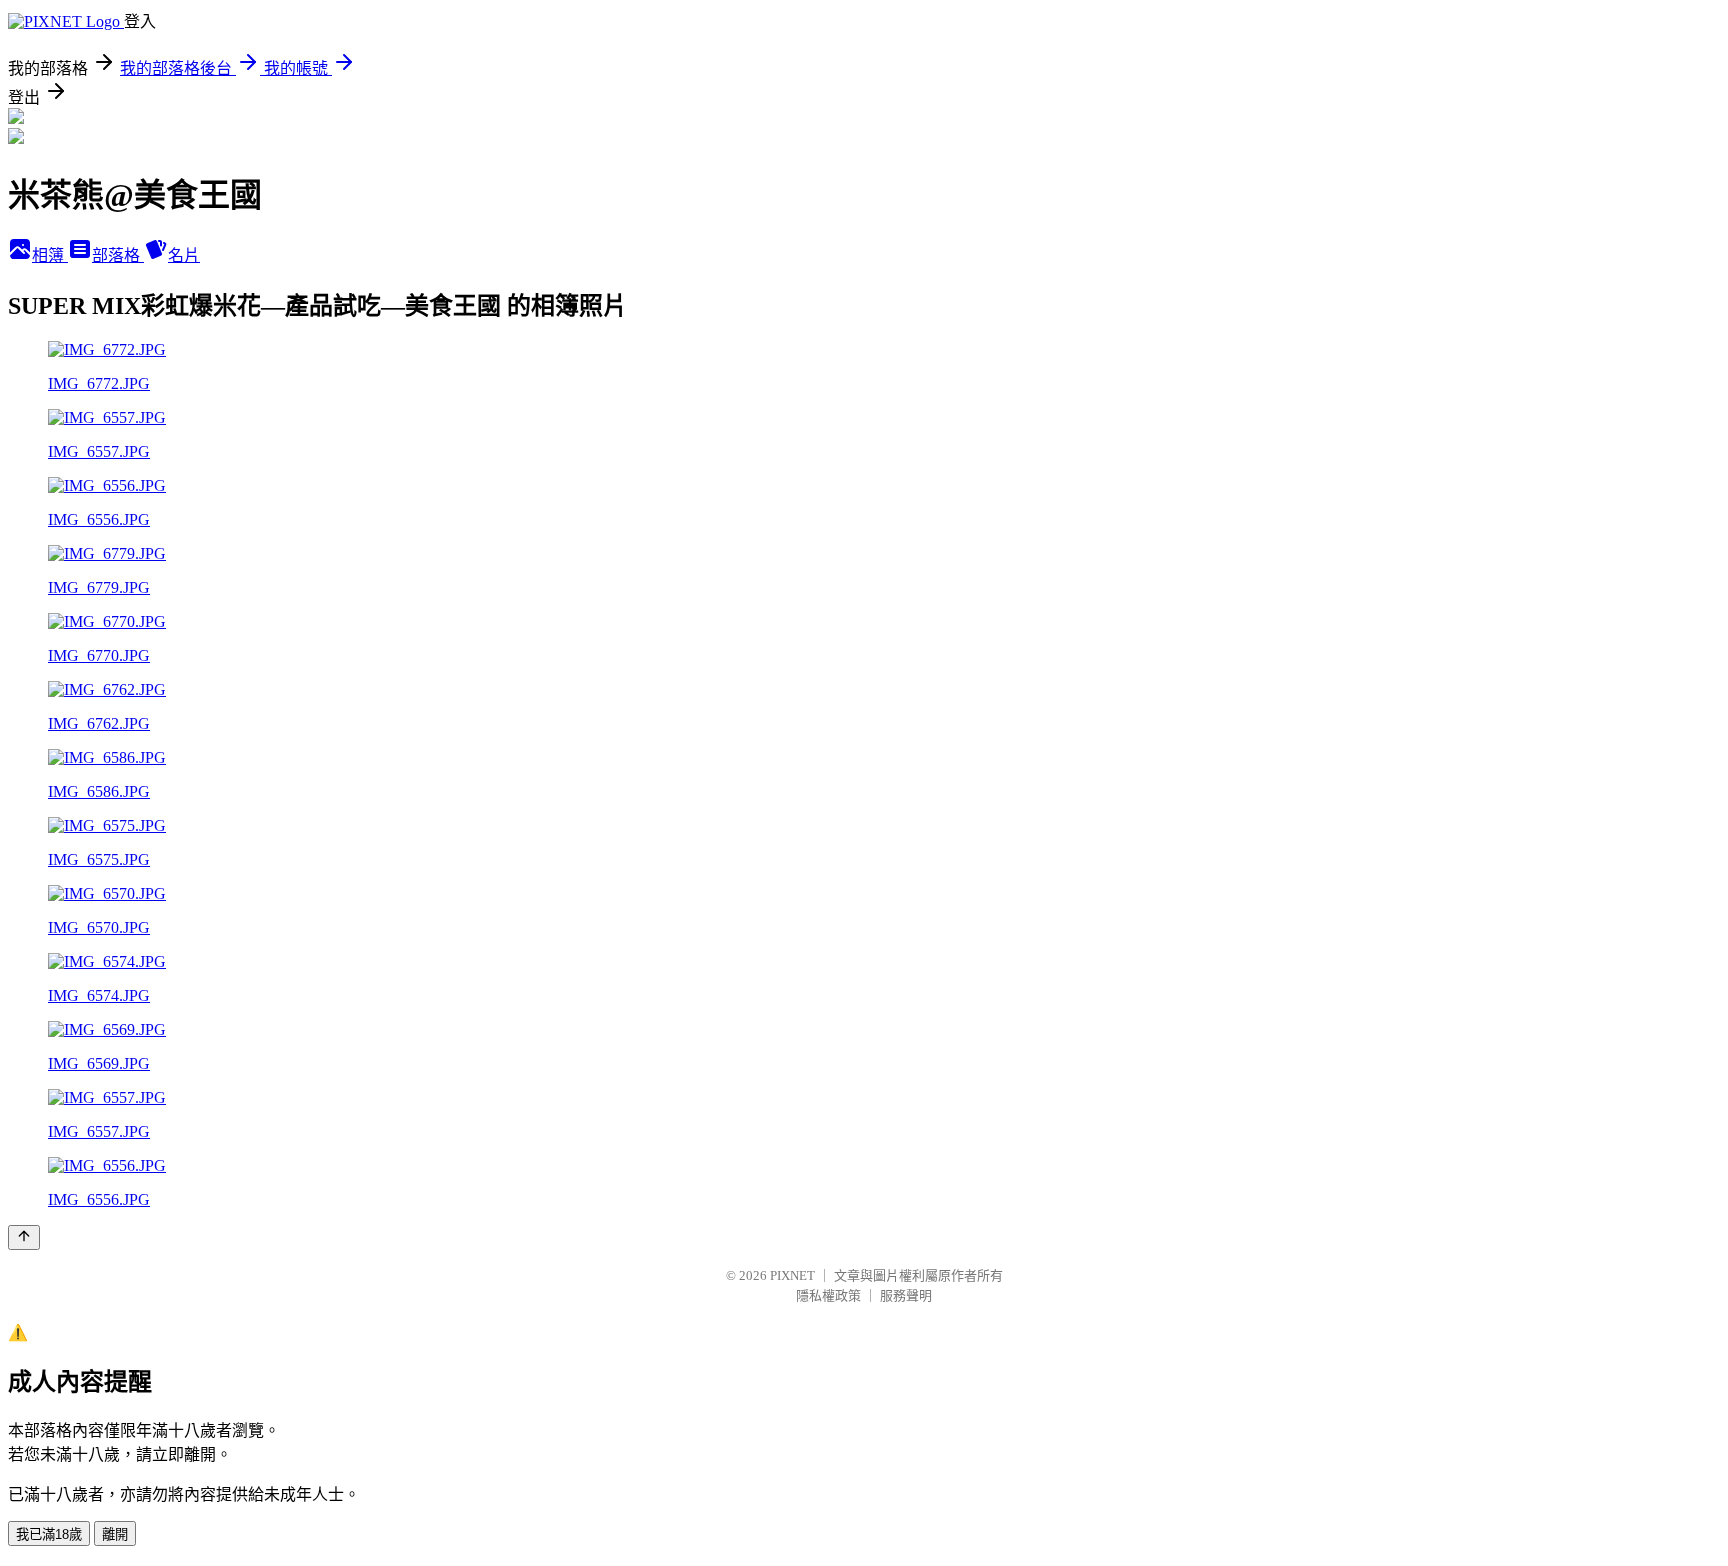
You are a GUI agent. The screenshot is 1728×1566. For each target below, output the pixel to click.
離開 (115, 1534)
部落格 (118, 255)
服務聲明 (906, 1295)
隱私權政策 (828, 1295)
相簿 (50, 255)
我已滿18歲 (49, 1534)
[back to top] (24, 1237)
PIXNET (792, 1275)
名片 (184, 255)
